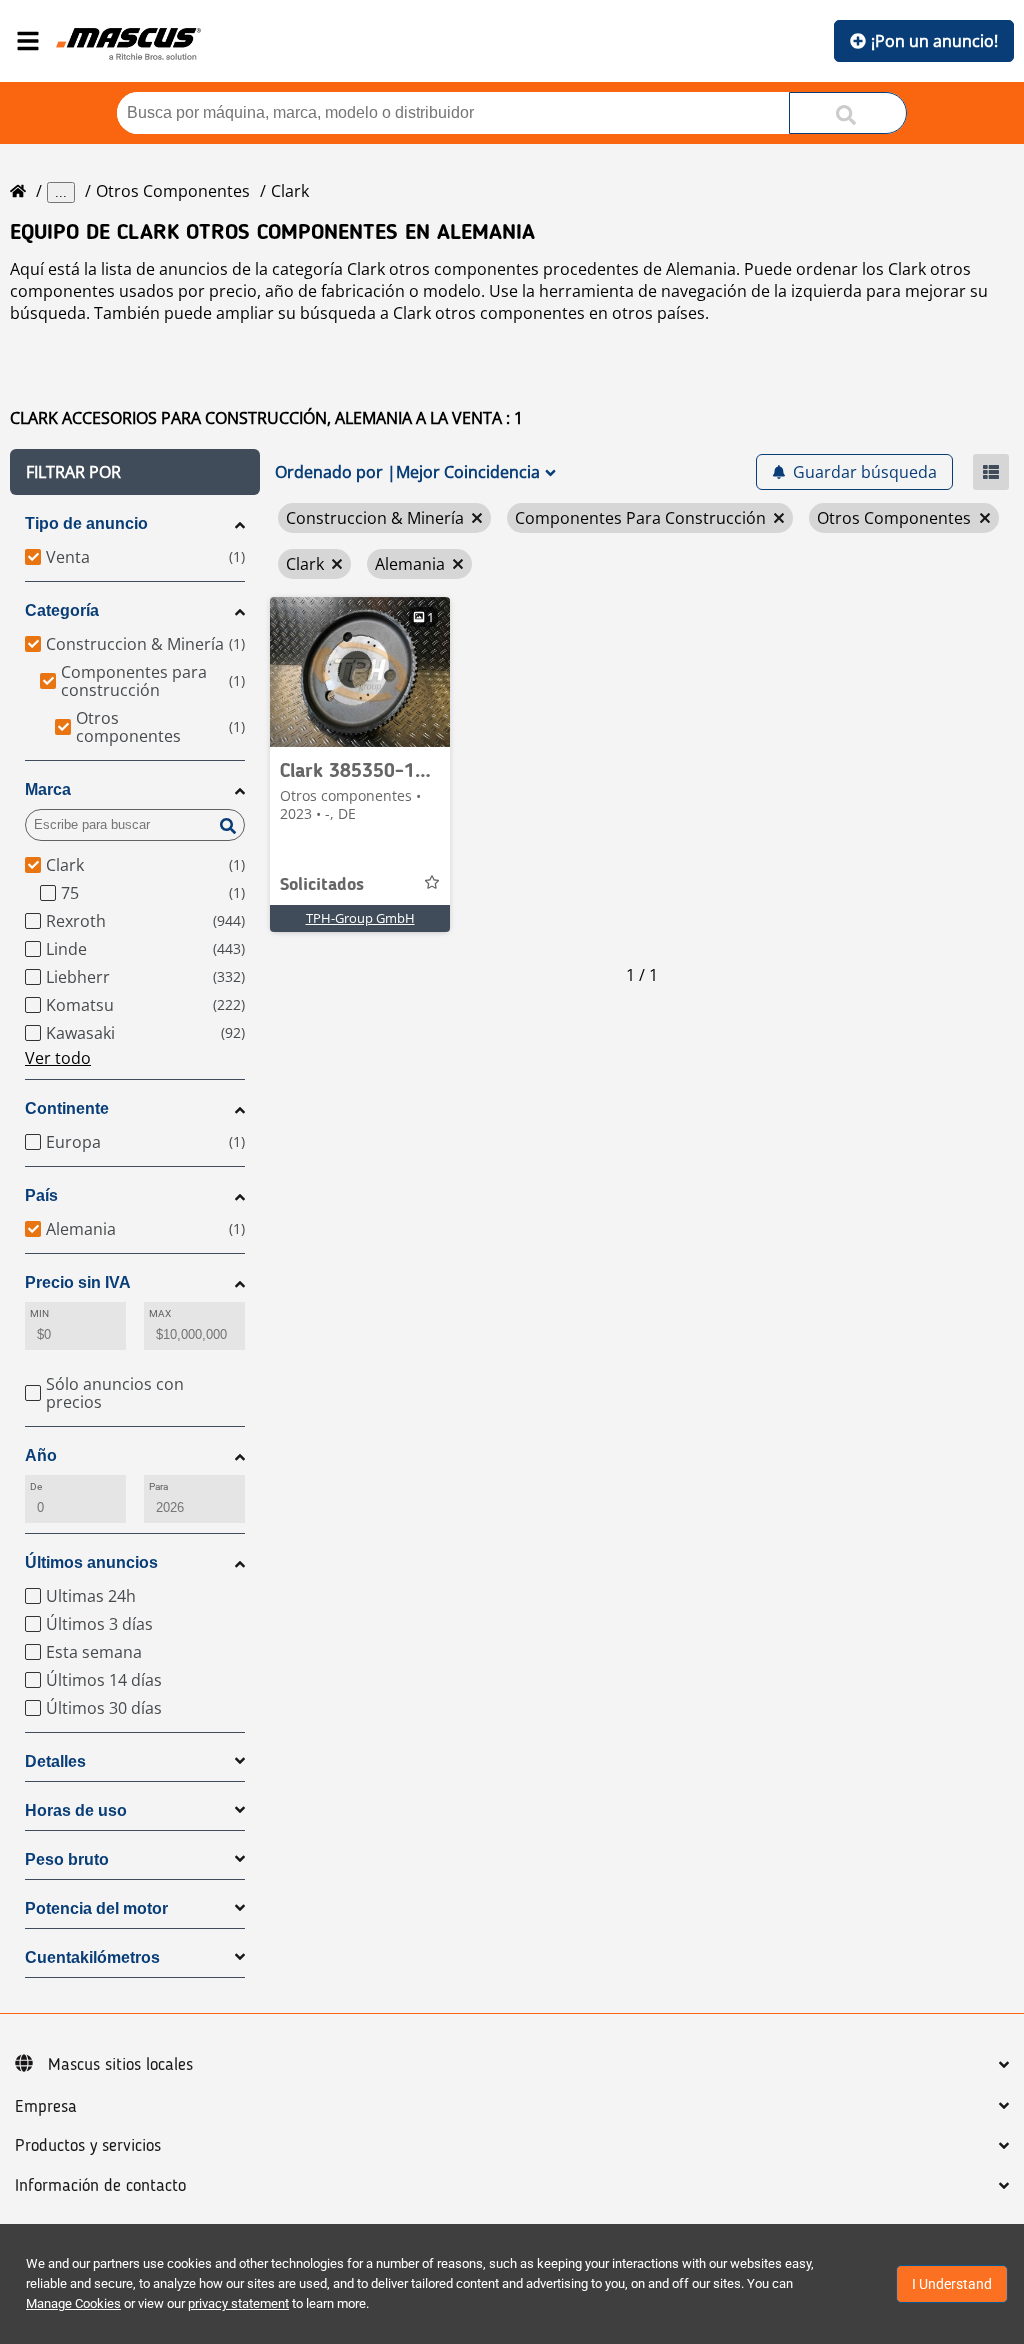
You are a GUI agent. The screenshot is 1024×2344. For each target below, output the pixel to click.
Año (41, 1455)
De (36, 1486)
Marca (48, 789)
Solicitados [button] (322, 885)
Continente (67, 1108)
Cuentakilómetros (92, 1957)
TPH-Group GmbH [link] (360, 918)
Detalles (55, 1761)
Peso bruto (67, 1859)
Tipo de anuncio (86, 523)
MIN (39, 1313)
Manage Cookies (73, 2303)
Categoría (62, 610)
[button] (135, 472)
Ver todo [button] (58, 1058)
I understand (952, 2284)
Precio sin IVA (78, 1282)
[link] (360, 672)
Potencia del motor (96, 1908)
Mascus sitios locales (120, 2065)
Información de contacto (100, 2186)
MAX (160, 1313)
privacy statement (238, 2303)
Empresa (46, 2107)
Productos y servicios (88, 2146)
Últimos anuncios (91, 1562)
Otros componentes (173, 191)
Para (158, 1486)
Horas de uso (76, 1810)
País (41, 1195)
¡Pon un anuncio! (934, 41)
